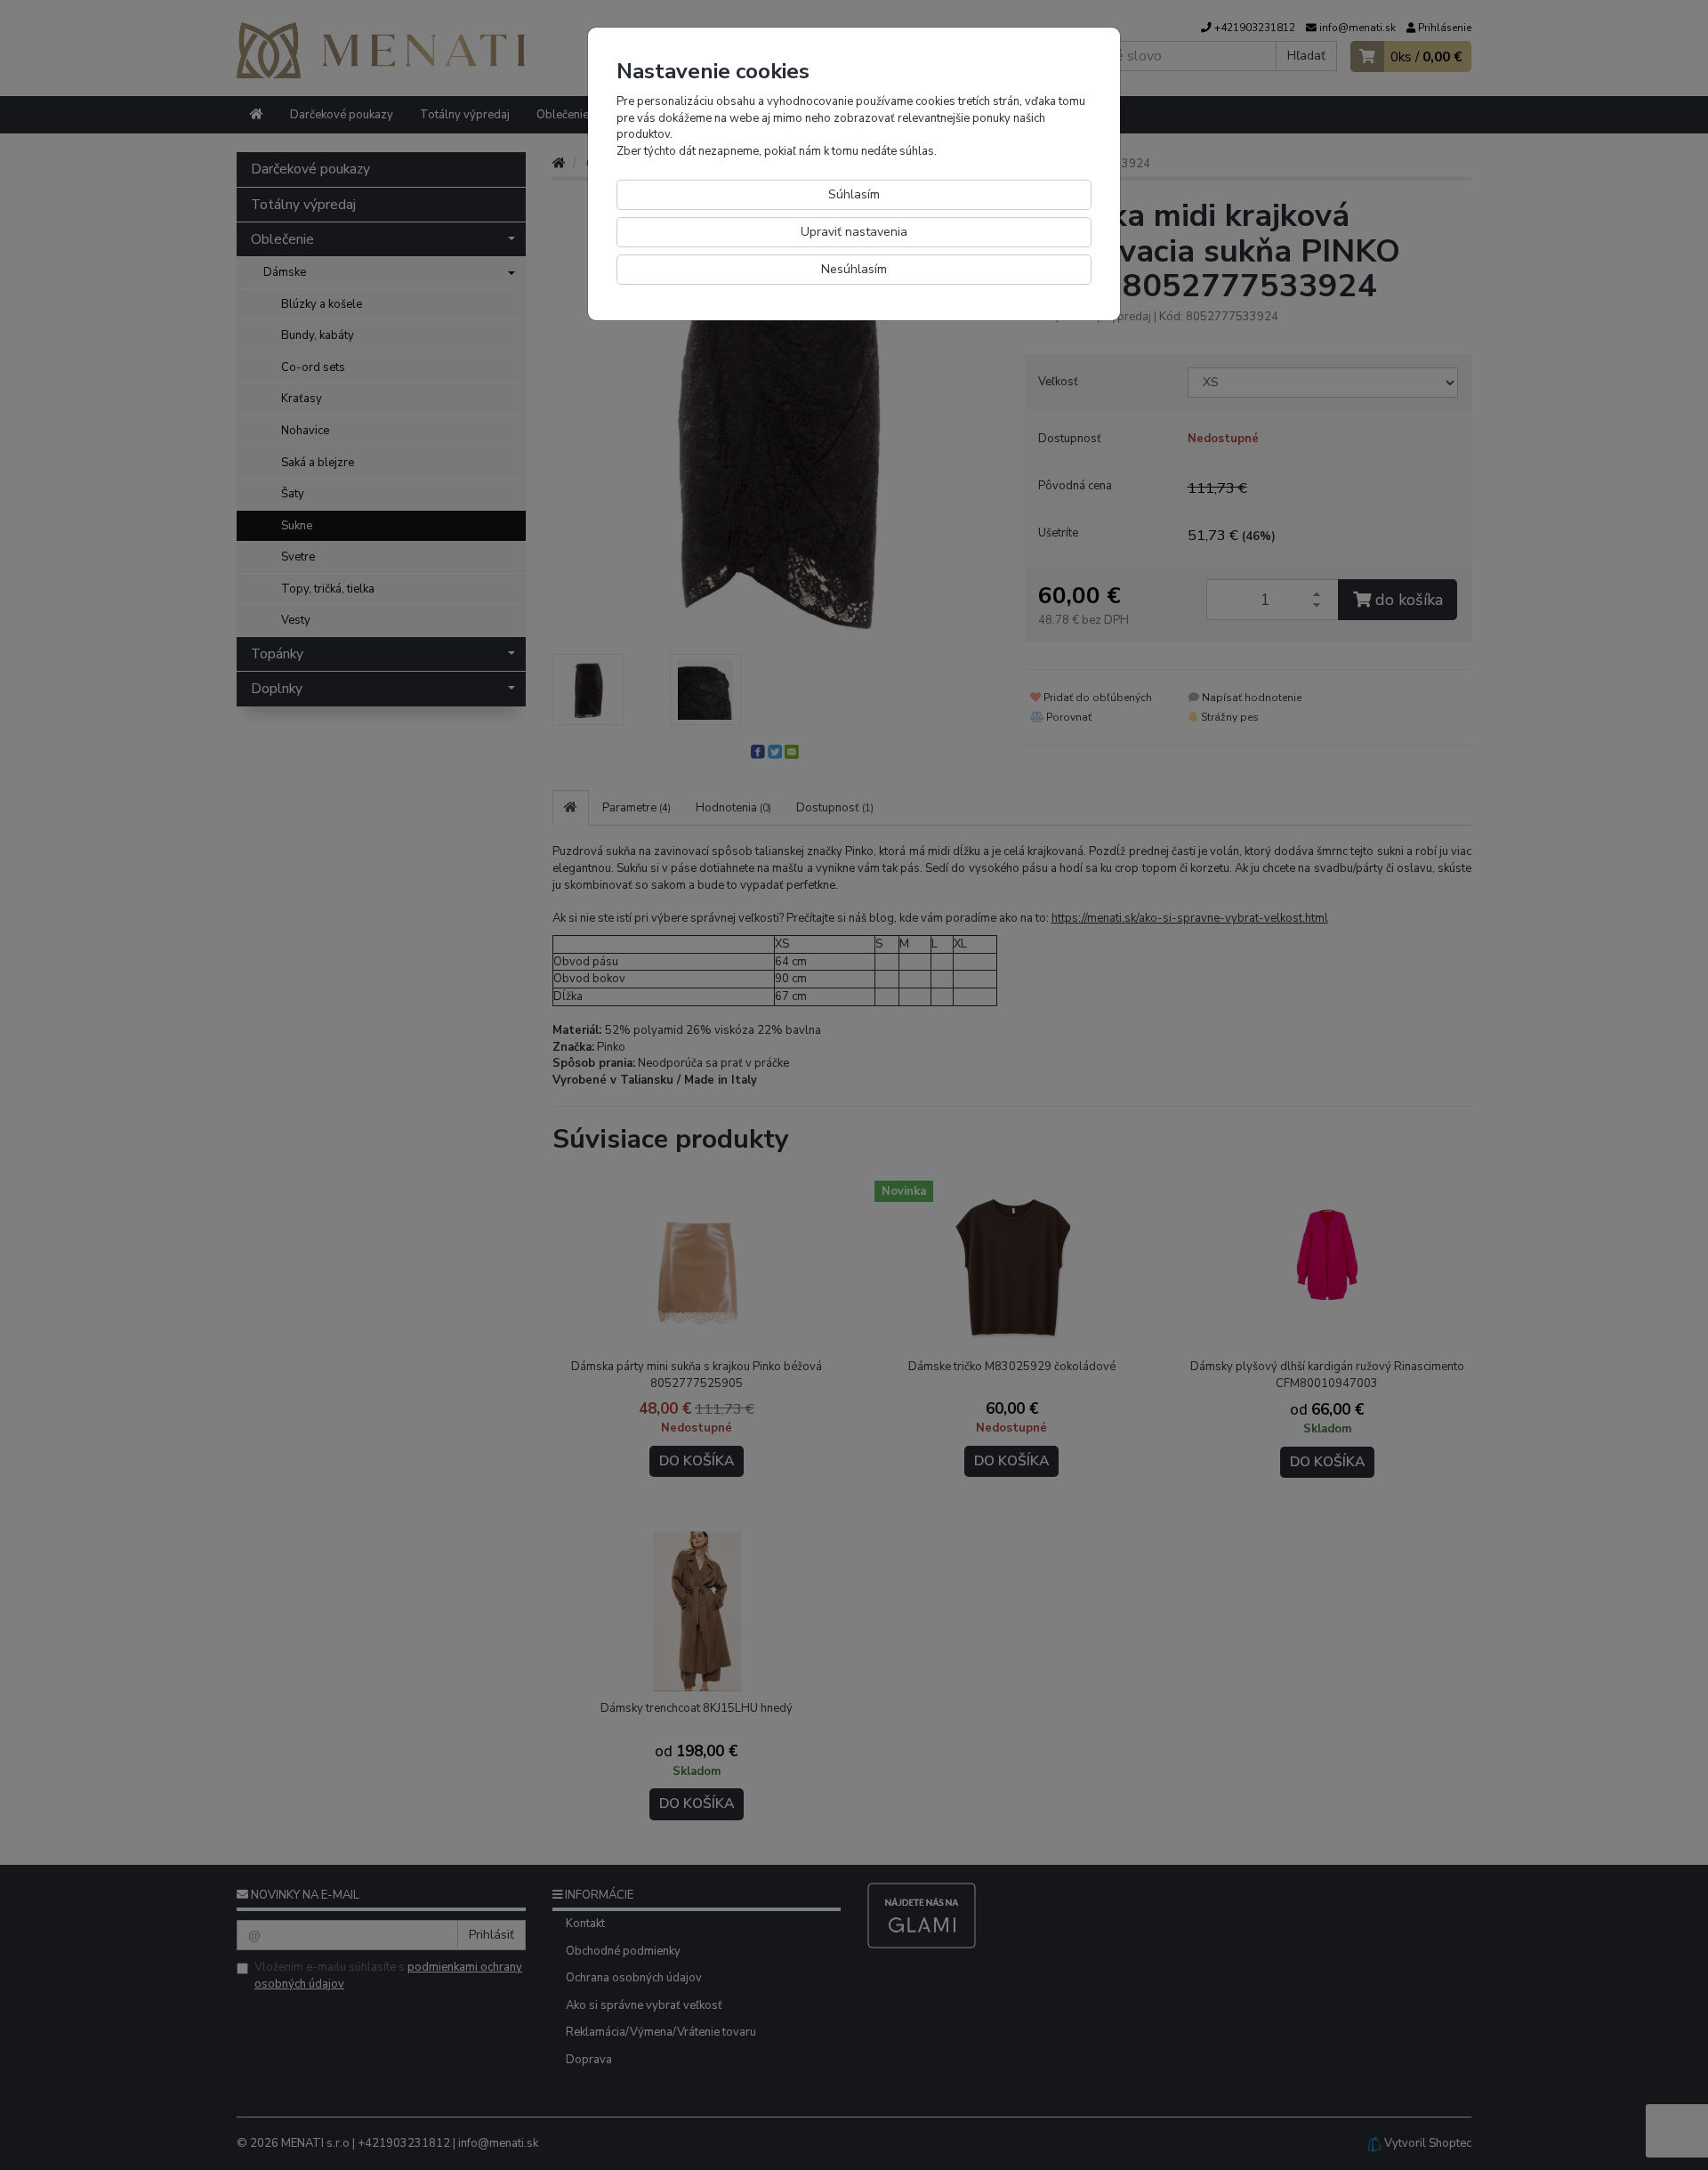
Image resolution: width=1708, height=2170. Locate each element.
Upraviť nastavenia (854, 232)
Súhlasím (854, 194)
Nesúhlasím (854, 269)
